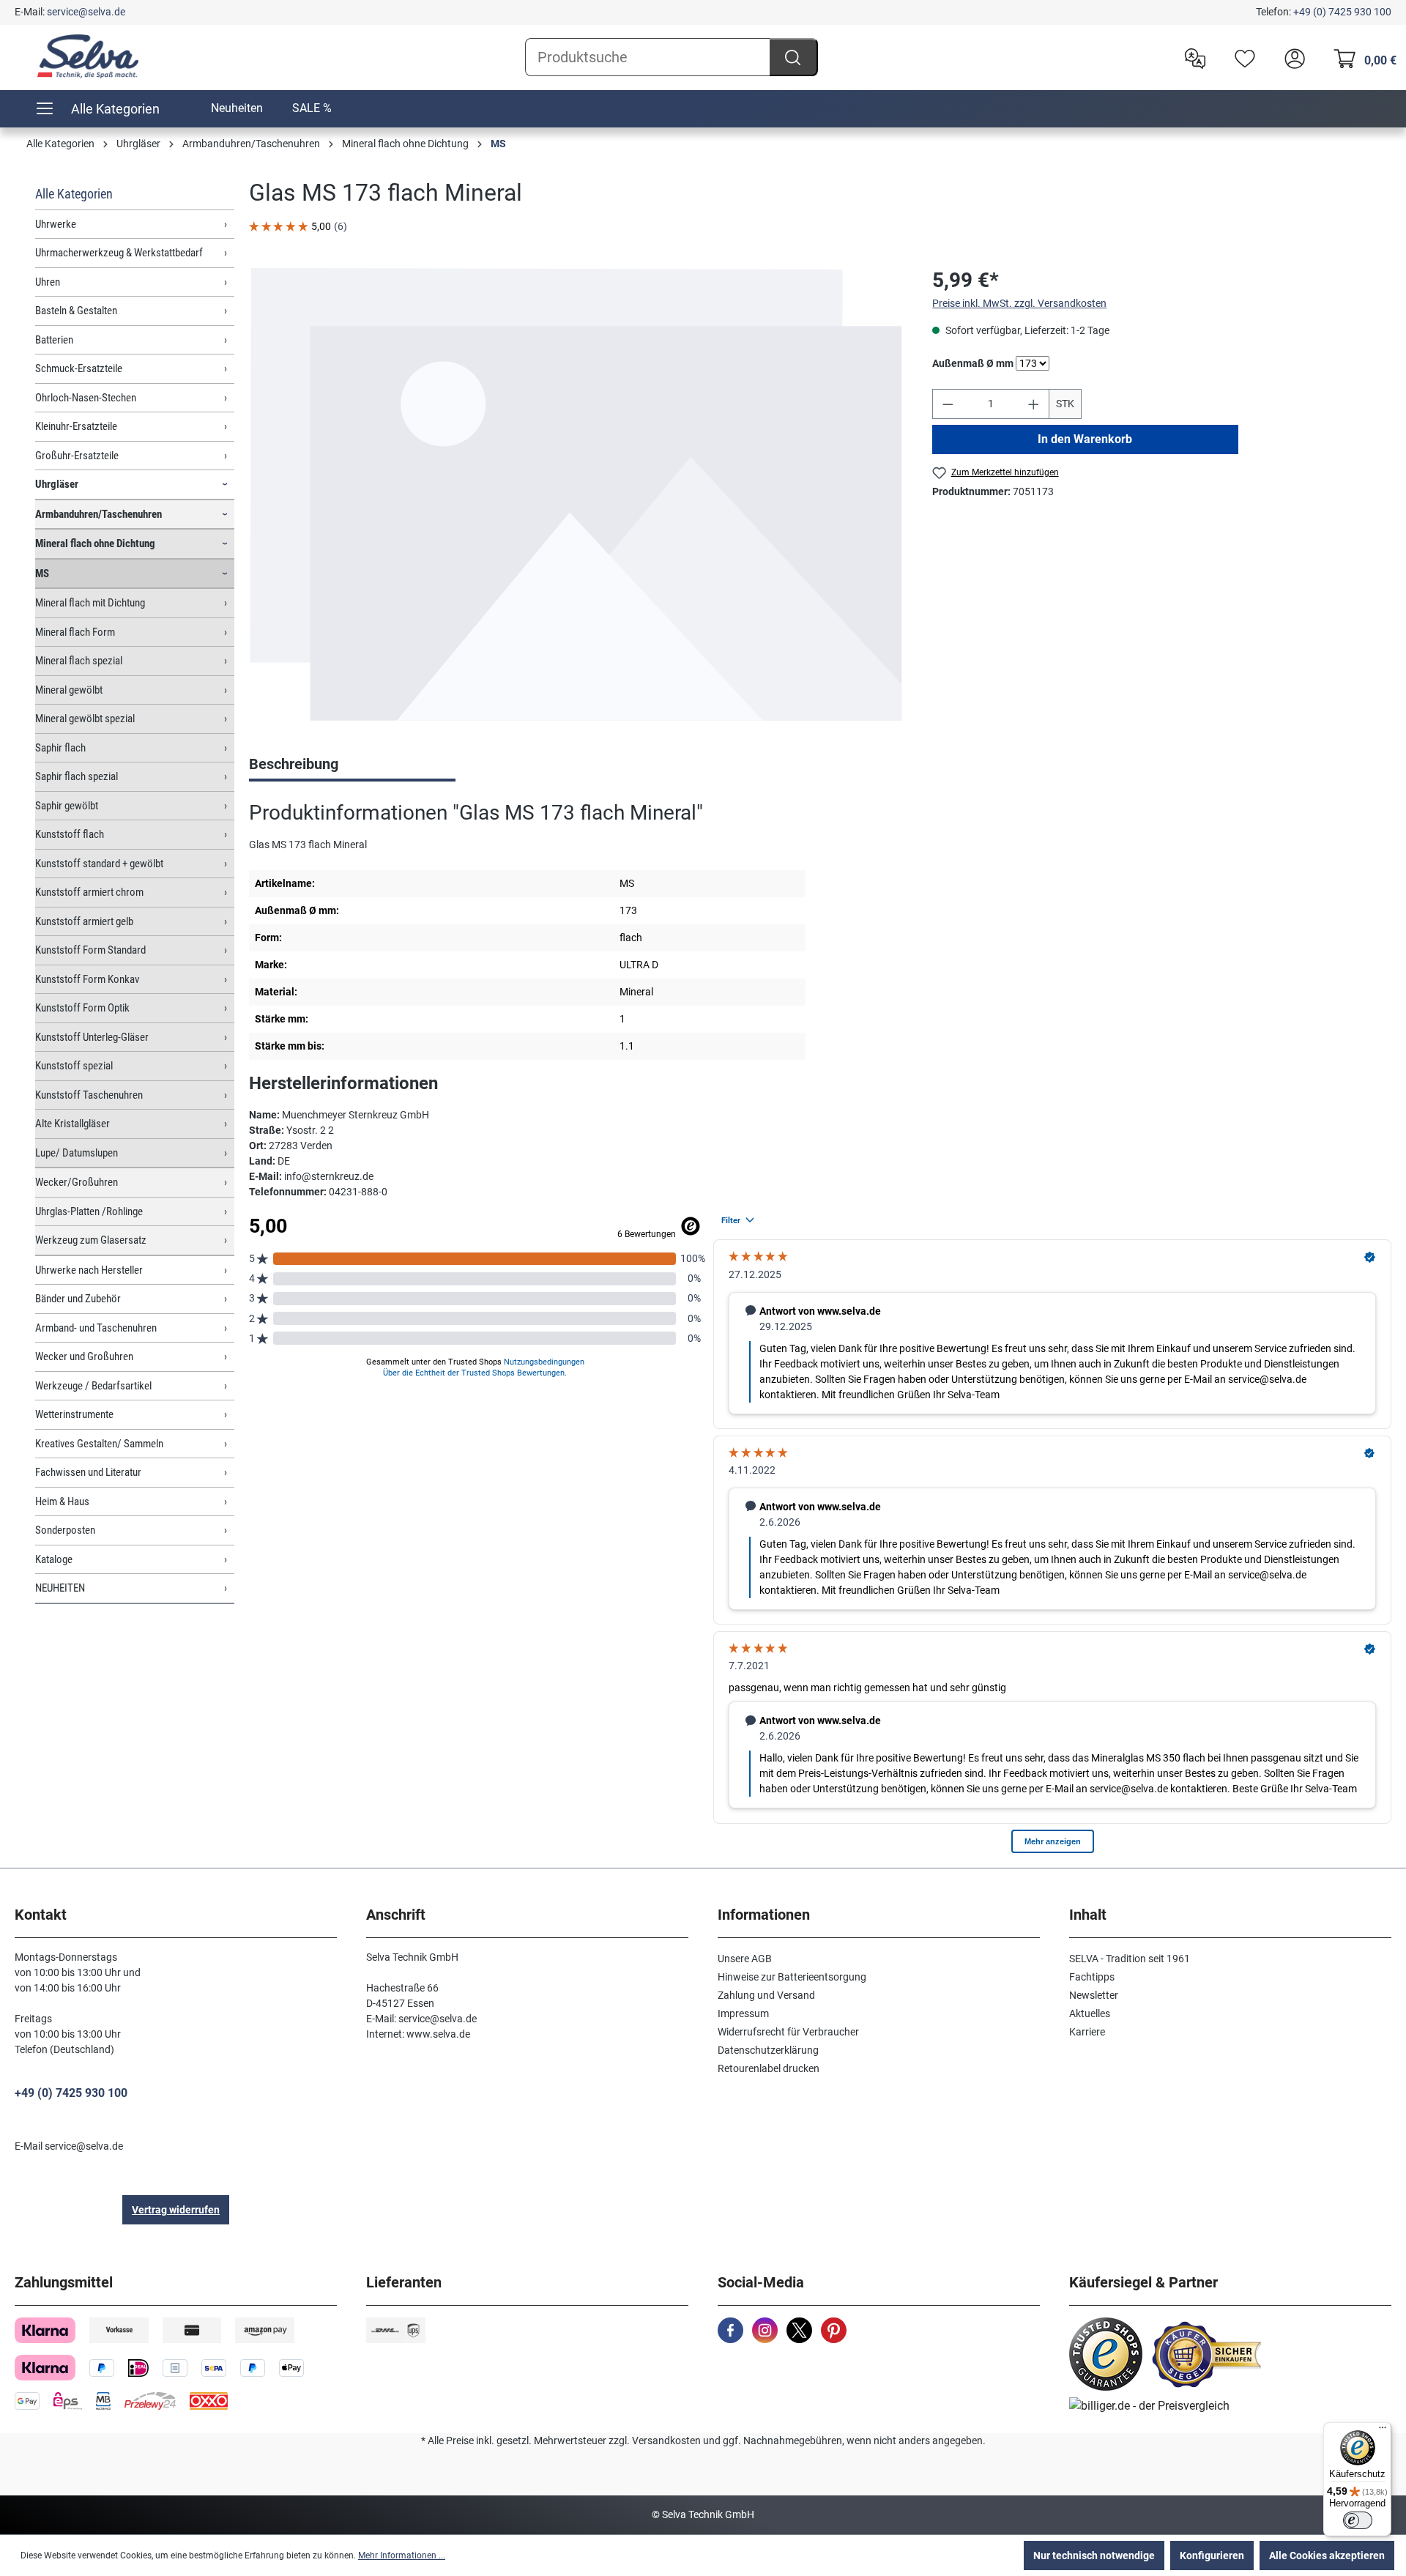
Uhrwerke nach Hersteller (89, 1270)
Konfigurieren (1212, 2555)
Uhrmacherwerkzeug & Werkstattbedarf (119, 253)
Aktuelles (1090, 2013)
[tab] (352, 765)
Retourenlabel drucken (769, 2068)
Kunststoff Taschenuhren (89, 1095)
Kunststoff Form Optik (82, 1008)
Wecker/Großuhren (77, 1182)
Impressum (743, 2013)
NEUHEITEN (60, 1588)
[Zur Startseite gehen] (88, 56)
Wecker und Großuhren (84, 1356)
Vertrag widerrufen (176, 2210)
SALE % (312, 108)
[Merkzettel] (1241, 57)
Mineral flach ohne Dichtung (95, 543)
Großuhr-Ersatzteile (77, 456)
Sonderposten (65, 1530)
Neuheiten (237, 108)
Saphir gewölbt (67, 806)
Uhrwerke (56, 224)
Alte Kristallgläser (72, 1124)
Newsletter (1094, 1995)
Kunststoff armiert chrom (89, 892)
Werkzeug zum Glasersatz (91, 1240)
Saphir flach (60, 748)
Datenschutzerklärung (768, 2050)
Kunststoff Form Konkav (87, 979)
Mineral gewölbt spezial (85, 719)
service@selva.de (86, 12)
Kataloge (54, 1559)
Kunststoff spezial (74, 1066)
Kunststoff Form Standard (90, 950)
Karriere (1087, 2032)
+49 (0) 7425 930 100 (1342, 12)
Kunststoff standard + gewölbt (99, 864)
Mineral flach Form (75, 632)
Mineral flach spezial (79, 661)
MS (42, 574)
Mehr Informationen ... (402, 2555)
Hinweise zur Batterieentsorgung (792, 1977)
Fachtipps (1092, 1977)
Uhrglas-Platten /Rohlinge (89, 1211)
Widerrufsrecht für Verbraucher (788, 2032)
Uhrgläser (57, 484)
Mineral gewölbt (69, 690)
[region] (576, 494)
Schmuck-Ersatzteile (79, 368)
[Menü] (1383, 2431)
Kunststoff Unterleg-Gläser (92, 1037)
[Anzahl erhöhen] (1034, 404)
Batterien (54, 340)
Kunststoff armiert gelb (84, 921)
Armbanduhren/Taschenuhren (98, 514)
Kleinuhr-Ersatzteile (76, 426)
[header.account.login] (1291, 57)
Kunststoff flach (70, 834)
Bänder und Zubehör (78, 1299)
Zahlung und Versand (766, 1995)
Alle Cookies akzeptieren (1327, 2555)
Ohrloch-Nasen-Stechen (86, 398)
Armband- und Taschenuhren (96, 1328)
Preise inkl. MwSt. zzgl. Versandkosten (1019, 303)
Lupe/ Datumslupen (77, 1153)
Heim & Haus (62, 1502)
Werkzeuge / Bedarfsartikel (93, 1386)
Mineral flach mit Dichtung (90, 603)
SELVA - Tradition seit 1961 (1130, 1959)
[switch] (1358, 2520)
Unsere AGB (745, 1959)
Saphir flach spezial (77, 776)
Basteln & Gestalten (76, 311)
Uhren (48, 282)
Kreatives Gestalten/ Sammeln (99, 1444)
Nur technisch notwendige (1094, 2555)
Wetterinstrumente (74, 1414)
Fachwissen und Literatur (88, 1472)
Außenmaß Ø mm (973, 363)
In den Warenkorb (1086, 439)
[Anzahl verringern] (948, 404)
